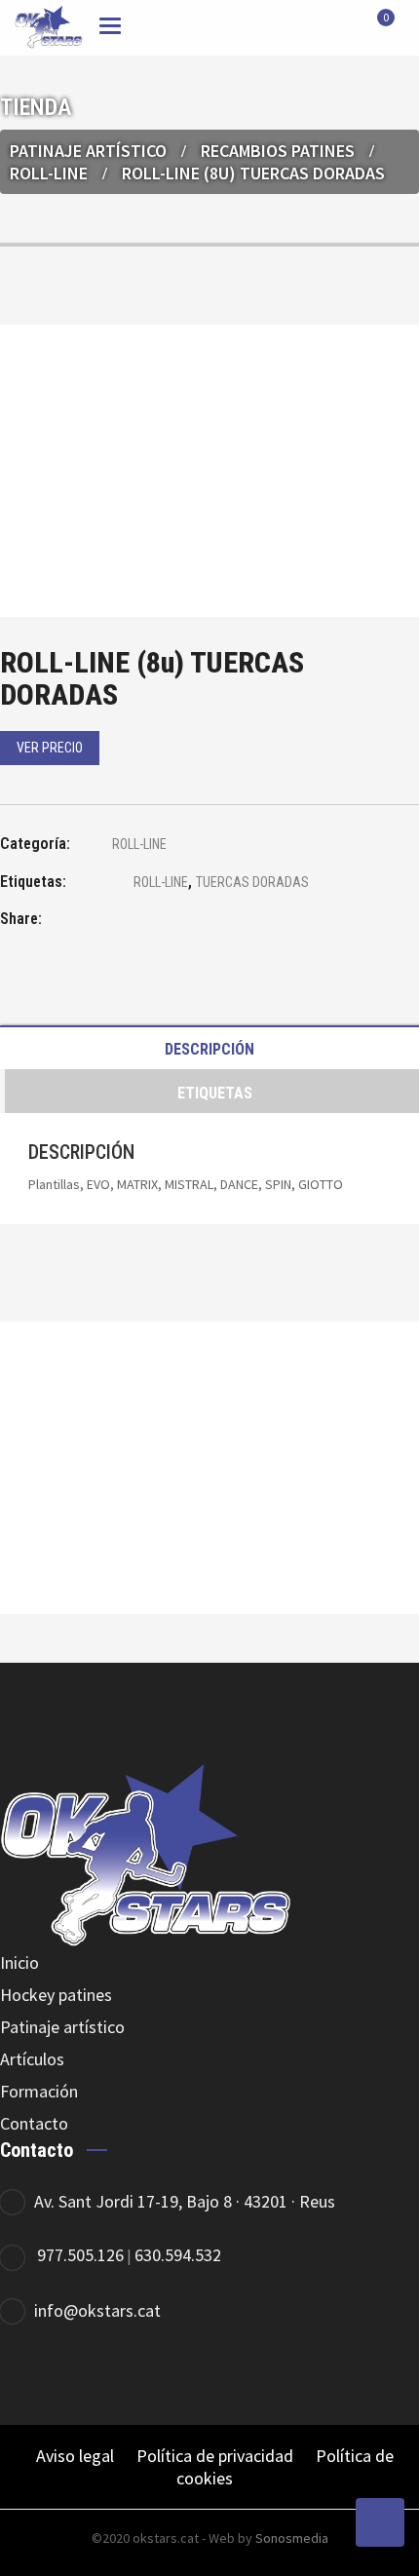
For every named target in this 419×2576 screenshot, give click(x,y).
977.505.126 (80, 2255)
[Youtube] (392, 2375)
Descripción (209, 1049)
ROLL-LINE (49, 173)
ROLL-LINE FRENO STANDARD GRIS (210, 1521)
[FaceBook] (231, 2375)
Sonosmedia (292, 2538)
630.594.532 (178, 2255)
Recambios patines (278, 151)
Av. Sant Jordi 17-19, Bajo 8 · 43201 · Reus (185, 2201)
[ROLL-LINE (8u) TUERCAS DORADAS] (112, 922)
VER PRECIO (50, 748)
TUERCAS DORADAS (252, 882)
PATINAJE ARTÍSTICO (88, 151)
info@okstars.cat (97, 2310)
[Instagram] (339, 2375)
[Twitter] (285, 2375)
